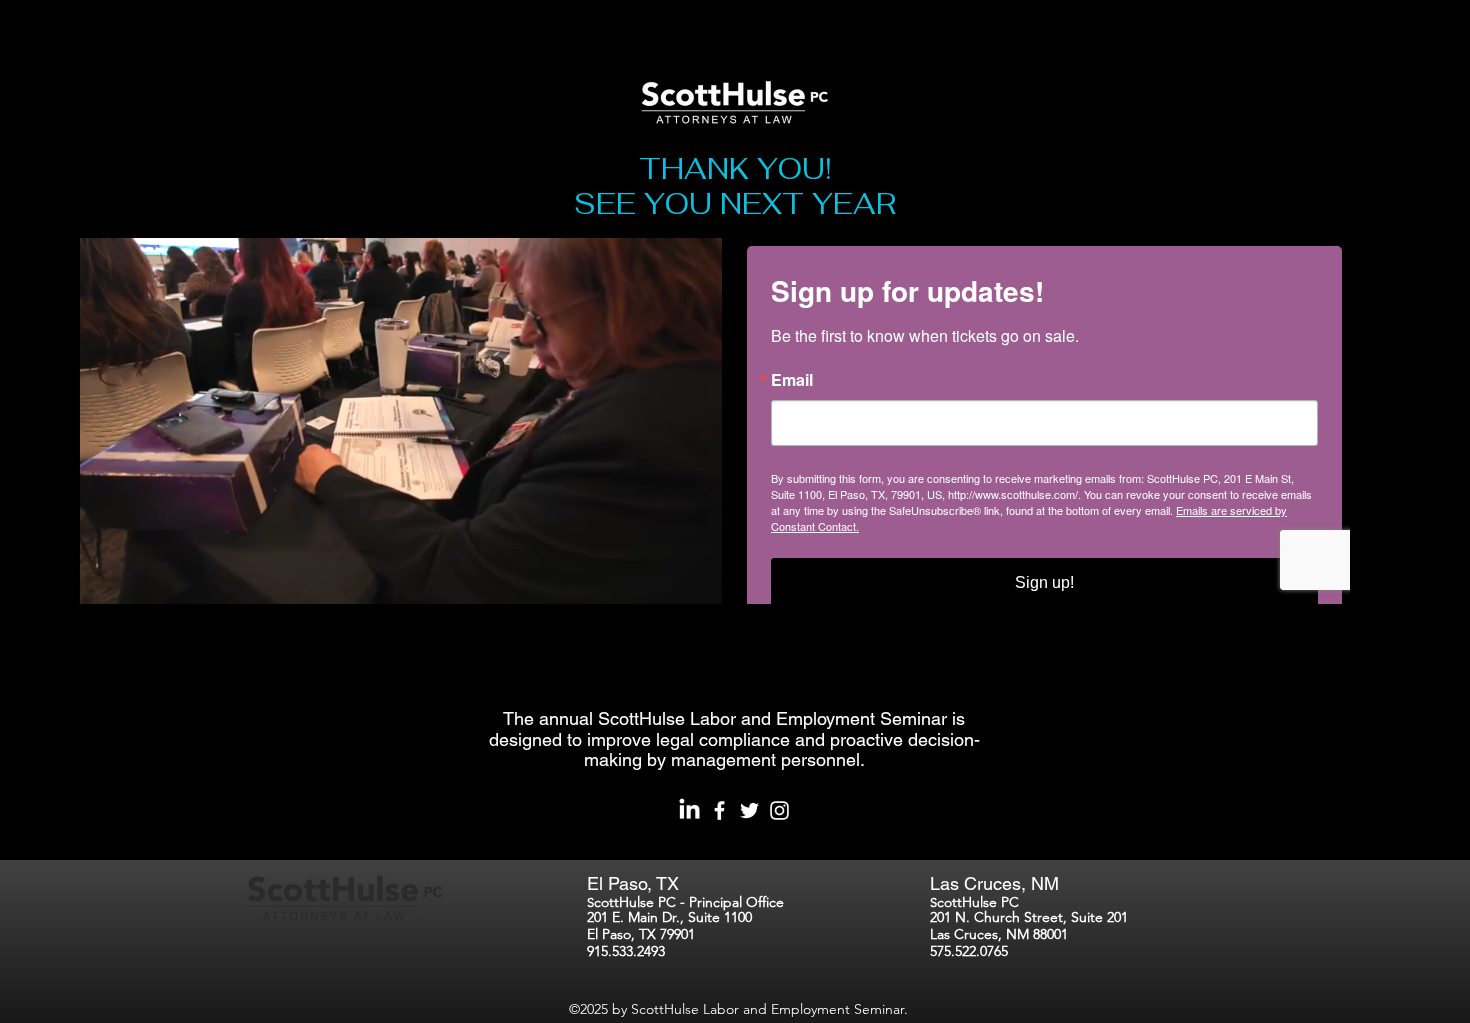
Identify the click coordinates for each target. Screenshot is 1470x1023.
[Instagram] (779, 810)
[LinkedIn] (689, 810)
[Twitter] (749, 810)
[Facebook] (719, 810)
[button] (696, 582)
